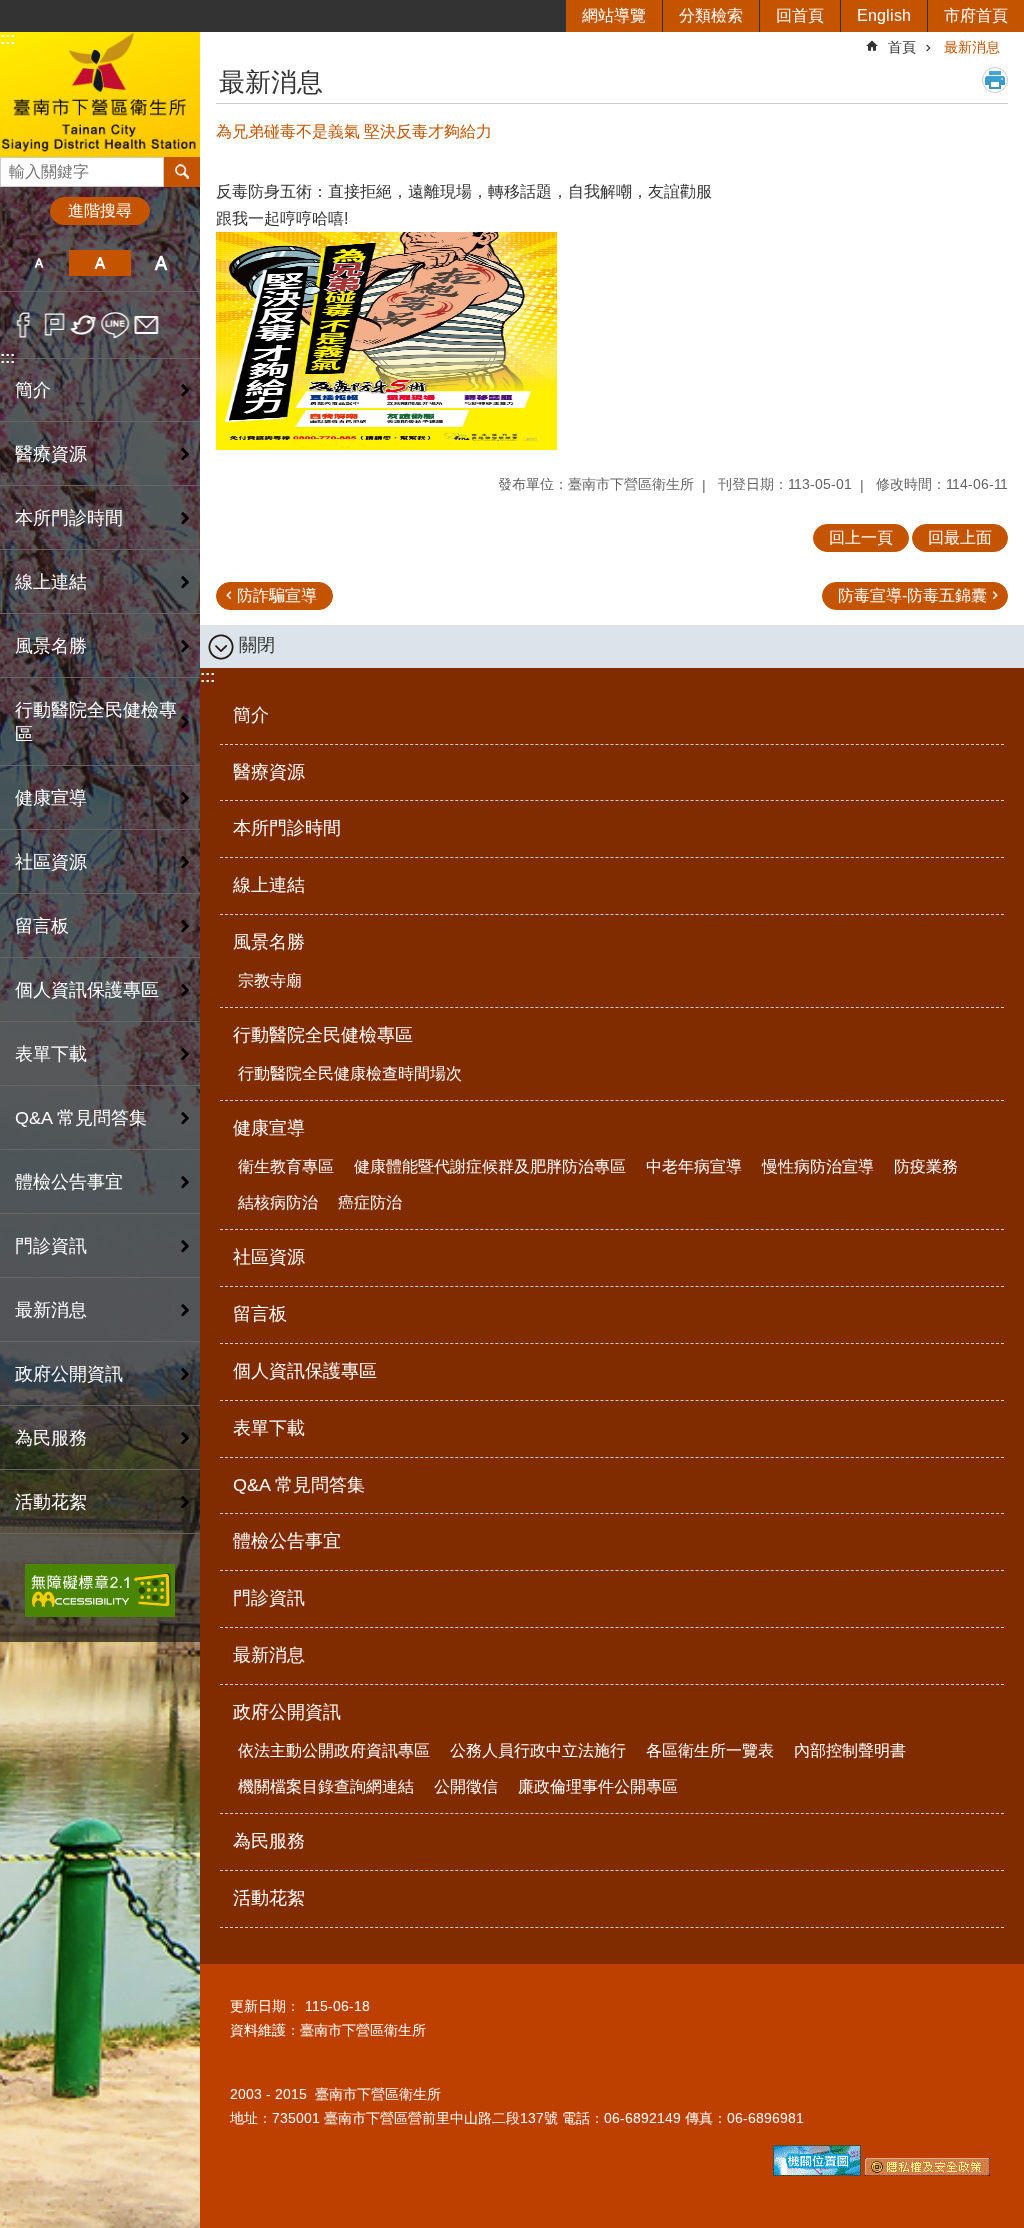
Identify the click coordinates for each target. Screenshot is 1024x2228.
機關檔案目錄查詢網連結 (326, 1786)
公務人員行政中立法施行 (538, 1750)
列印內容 (995, 80)
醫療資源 (51, 454)
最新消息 (51, 1310)
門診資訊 (51, 1246)
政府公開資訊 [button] (69, 1374)
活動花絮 (51, 1502)
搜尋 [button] (182, 172)
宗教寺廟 (270, 980)
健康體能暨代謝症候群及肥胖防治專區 (490, 1166)
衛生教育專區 (286, 1166)
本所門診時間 (69, 518)
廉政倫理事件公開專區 (598, 1786)
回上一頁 (861, 537)
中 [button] (99, 263)
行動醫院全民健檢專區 (323, 1035)
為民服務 (51, 1438)
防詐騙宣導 (277, 595)
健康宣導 (269, 1128)
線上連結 (51, 582)
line (115, 325)
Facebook (23, 325)
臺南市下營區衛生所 (100, 93)
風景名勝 (269, 942)
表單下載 (51, 1054)
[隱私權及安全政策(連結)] (927, 2171)
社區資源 (51, 862)
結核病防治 (278, 1202)
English (884, 15)
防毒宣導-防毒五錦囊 (912, 595)
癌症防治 (370, 1202)
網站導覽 (614, 15)
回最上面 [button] (960, 537)
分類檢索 (711, 15)
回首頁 (800, 15)
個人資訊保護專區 (87, 990)
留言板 (42, 926)
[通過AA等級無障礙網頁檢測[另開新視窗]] (100, 1590)
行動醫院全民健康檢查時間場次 (350, 1073)
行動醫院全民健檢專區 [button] (96, 722)
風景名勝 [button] (51, 646)
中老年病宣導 (694, 1166)
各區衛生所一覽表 (710, 1750)
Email (146, 325)
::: (7, 38)
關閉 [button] (257, 645)
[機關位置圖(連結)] (817, 2171)
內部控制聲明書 (850, 1750)
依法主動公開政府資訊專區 (334, 1750)
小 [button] (38, 263)
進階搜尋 (100, 210)
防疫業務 (926, 1166)
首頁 (902, 47)
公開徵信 (466, 1786)
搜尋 (16, 166)
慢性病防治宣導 (818, 1166)
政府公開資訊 (287, 1712)
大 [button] (161, 263)
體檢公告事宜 (69, 1182)
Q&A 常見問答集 (81, 1118)
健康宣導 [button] (51, 798)
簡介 (33, 390)
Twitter (84, 325)
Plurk (54, 325)
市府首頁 (976, 15)
